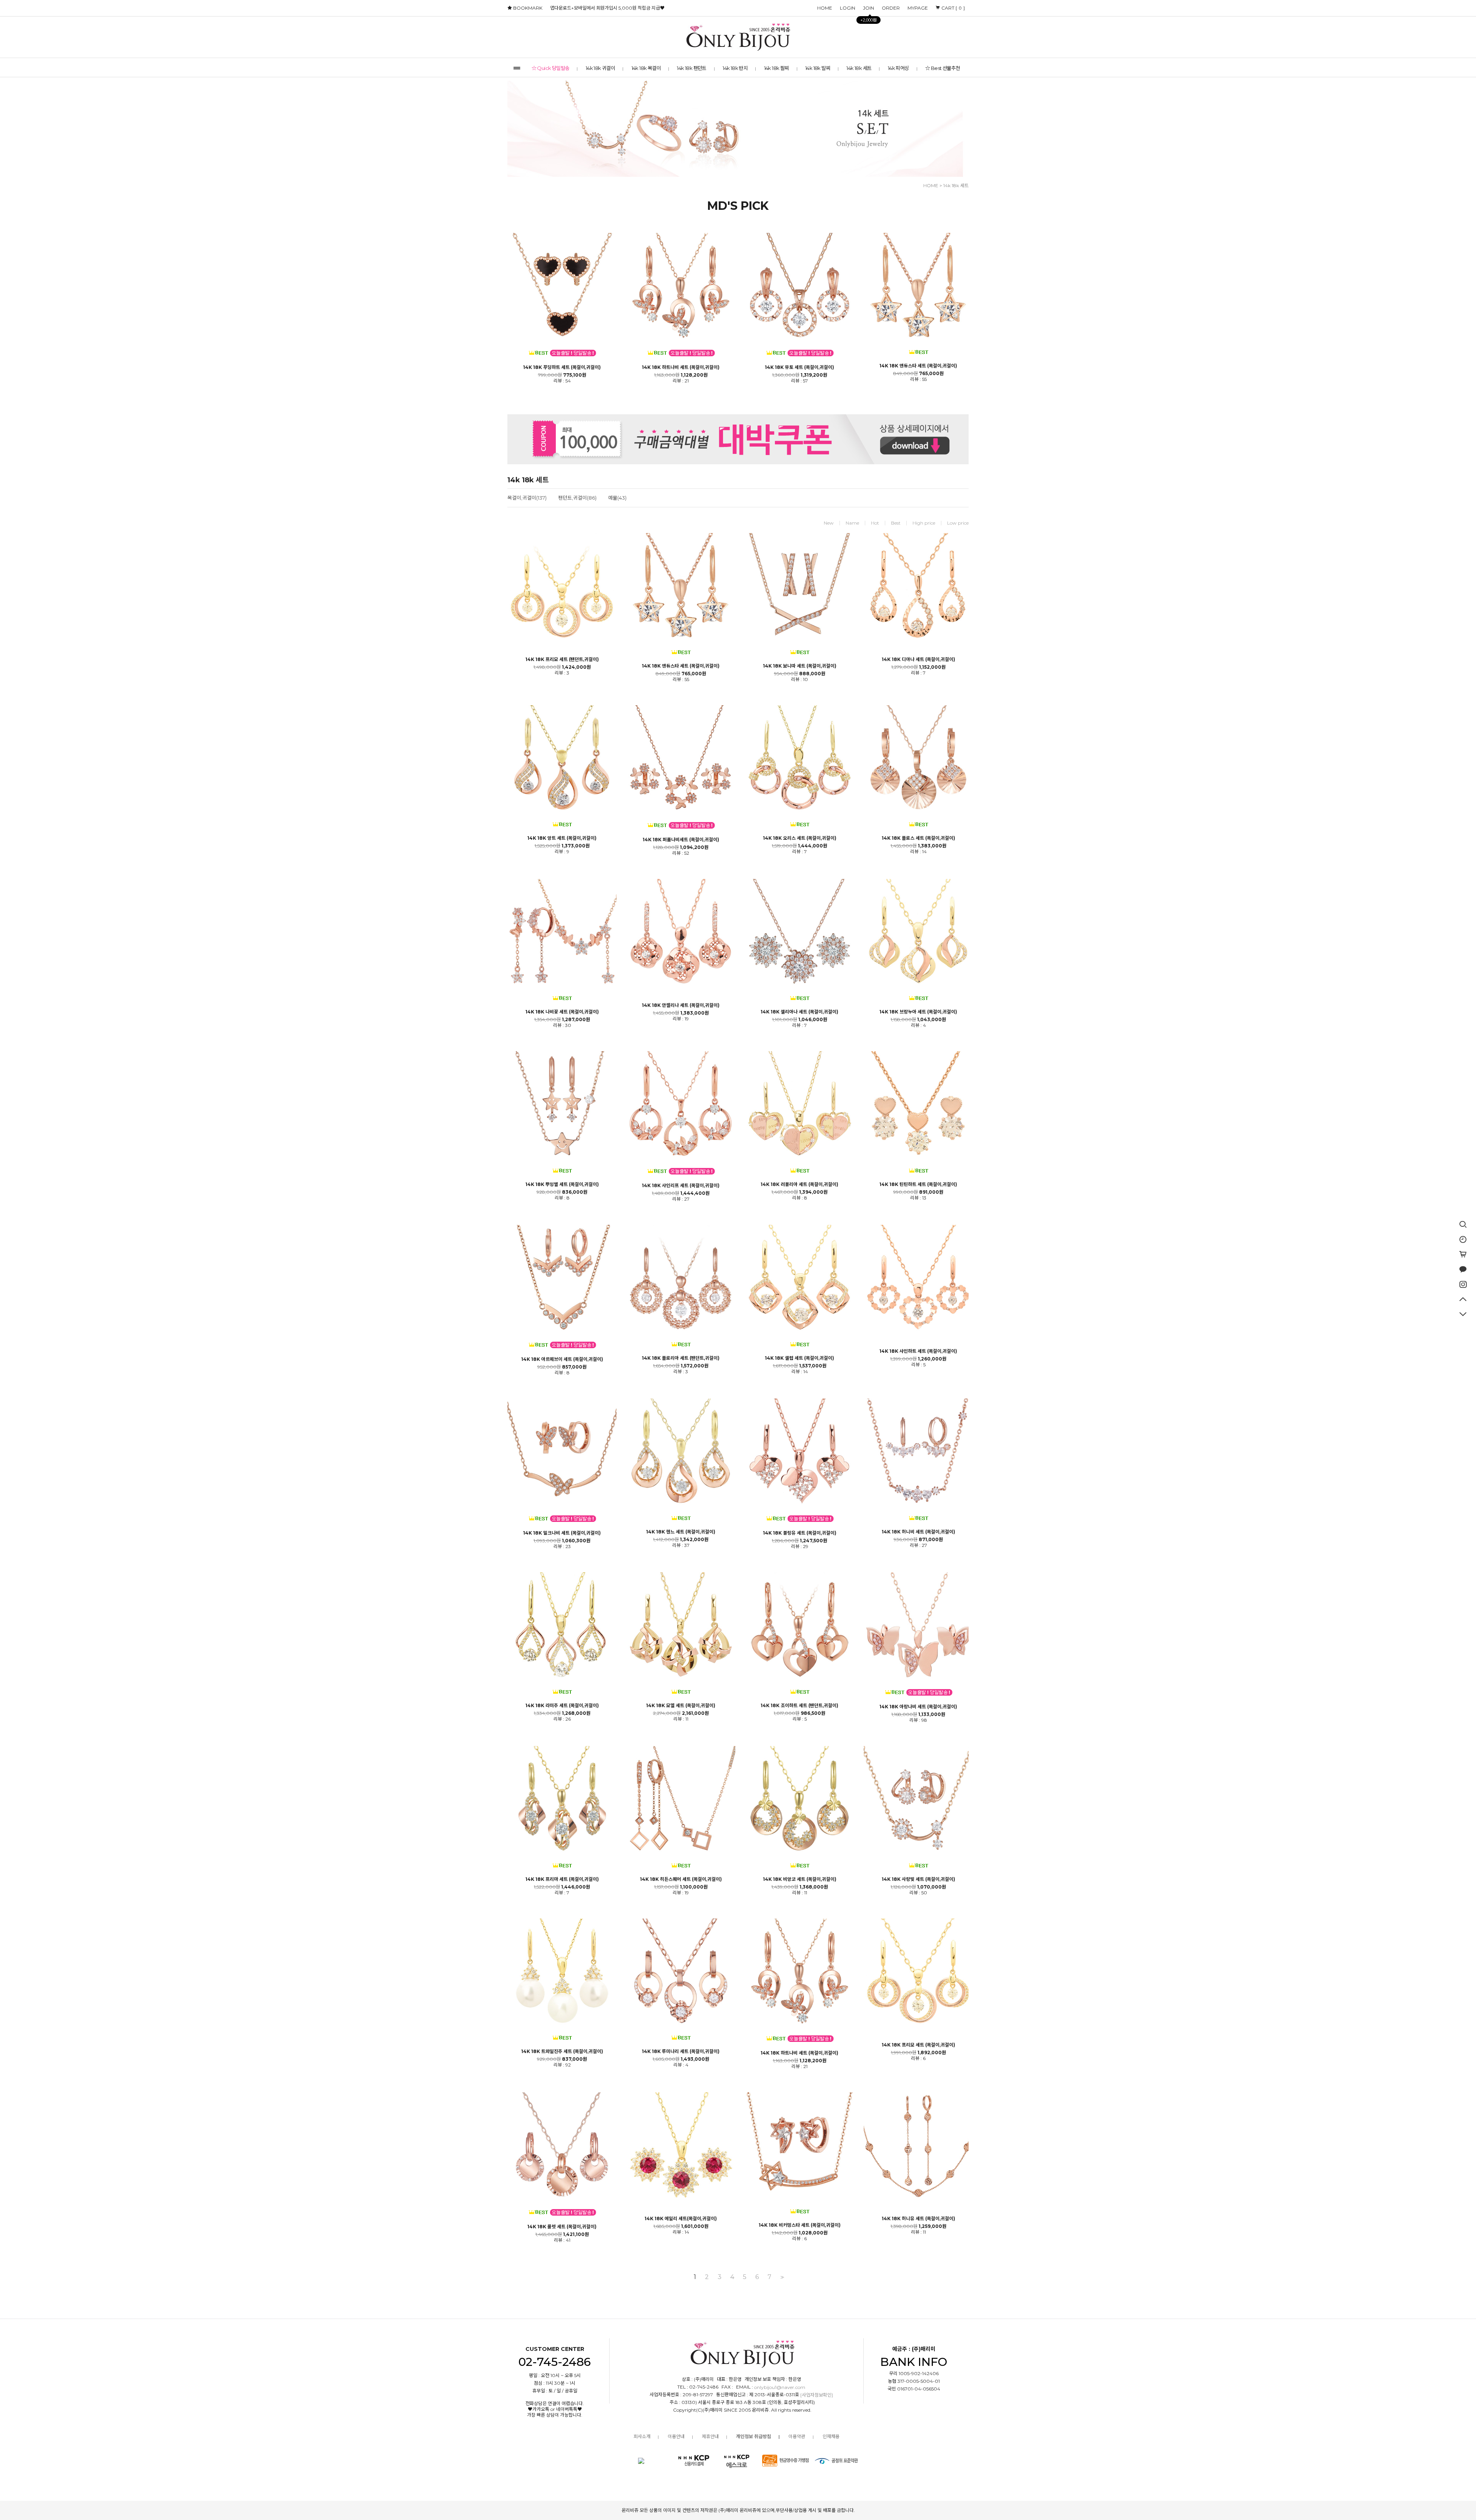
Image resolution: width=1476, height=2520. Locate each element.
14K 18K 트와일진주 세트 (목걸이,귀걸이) (562, 2052)
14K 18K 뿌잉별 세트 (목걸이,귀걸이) (562, 1184)
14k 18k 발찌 (818, 68)
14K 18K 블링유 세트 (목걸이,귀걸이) (800, 1533)
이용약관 (797, 2436)
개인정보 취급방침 (754, 2436)
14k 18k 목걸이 (646, 68)
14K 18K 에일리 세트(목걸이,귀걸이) (681, 2219)
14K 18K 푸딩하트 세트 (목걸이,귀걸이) (562, 367)
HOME (825, 8)
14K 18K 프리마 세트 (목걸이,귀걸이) (562, 1879)
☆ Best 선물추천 (942, 68)
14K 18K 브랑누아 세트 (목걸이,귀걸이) (918, 1012)
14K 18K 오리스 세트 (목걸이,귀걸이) (800, 838)
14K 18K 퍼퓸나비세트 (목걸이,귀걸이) (681, 840)
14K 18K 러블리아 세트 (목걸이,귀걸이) (799, 1184)
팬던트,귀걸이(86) (577, 498)
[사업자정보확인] (817, 2395)
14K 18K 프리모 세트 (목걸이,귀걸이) (918, 2045)
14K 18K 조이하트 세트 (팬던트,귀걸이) (799, 1706)
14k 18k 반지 (735, 68)
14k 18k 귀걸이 (600, 68)
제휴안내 (710, 2436)
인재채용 (831, 2436)
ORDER (891, 8)
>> (781, 2277)
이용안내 (676, 2436)
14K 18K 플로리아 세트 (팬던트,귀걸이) (681, 1358)
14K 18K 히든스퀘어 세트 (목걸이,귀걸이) (681, 1879)
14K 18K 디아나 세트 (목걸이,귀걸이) (918, 659)
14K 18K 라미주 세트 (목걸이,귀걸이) (562, 1706)
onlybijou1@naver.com (780, 2387)
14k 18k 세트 (859, 68)
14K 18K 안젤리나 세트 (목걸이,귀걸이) (681, 1005)
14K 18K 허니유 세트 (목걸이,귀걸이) (918, 2219)
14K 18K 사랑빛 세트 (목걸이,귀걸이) (918, 1879)
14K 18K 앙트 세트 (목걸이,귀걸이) (562, 838)
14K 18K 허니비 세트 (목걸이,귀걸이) (918, 1532)
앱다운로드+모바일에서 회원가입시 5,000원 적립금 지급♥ (607, 8)
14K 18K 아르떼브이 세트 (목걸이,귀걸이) (562, 1359)
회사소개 (642, 2436)
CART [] (952, 8)
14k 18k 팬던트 (691, 68)
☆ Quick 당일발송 (551, 68)
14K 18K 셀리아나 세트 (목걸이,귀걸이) (799, 1012)
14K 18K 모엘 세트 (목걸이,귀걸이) (681, 1706)
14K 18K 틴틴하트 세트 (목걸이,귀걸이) (918, 1184)
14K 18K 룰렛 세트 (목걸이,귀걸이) (562, 2227)
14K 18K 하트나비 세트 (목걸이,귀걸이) (681, 367)
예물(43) (617, 498)
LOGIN (848, 8)
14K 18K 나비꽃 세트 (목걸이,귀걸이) (562, 1012)
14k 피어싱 (898, 68)
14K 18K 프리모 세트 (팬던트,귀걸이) (562, 659)
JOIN (868, 9)
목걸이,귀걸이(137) (527, 498)
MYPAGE (918, 8)
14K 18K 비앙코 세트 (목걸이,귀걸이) (800, 1879)
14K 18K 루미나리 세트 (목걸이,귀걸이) (681, 2052)
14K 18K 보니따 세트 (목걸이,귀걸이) (800, 666)
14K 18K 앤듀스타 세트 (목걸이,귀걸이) (918, 366)
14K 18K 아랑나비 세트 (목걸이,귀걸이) (918, 1707)
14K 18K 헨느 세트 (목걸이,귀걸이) (681, 1532)
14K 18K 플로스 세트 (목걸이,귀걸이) (918, 838)
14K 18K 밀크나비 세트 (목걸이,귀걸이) (562, 1533)
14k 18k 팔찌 (777, 68)
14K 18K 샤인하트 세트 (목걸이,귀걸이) (918, 1351)
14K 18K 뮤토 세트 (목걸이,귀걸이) (799, 367)
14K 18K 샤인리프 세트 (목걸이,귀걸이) (681, 1186)
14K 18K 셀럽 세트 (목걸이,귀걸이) (799, 1358)
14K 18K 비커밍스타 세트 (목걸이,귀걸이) (800, 2225)
